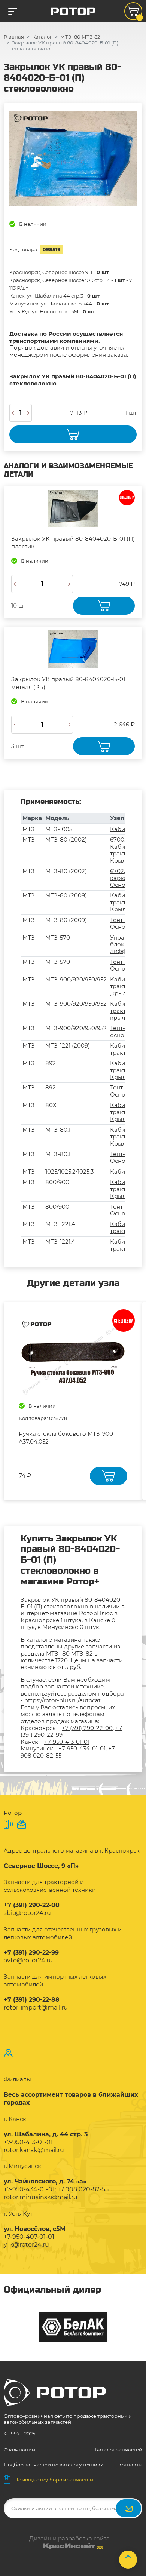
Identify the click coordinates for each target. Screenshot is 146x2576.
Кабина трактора (123, 1049)
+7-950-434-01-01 (82, 1748)
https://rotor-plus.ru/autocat (63, 1700)
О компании (19, 2450)
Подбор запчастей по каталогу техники (54, 2465)
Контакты (130, 2465)
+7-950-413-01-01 (67, 1742)
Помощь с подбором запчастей (54, 2480)
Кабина (121, 829)
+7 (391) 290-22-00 (87, 1728)
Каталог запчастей (119, 2450)
